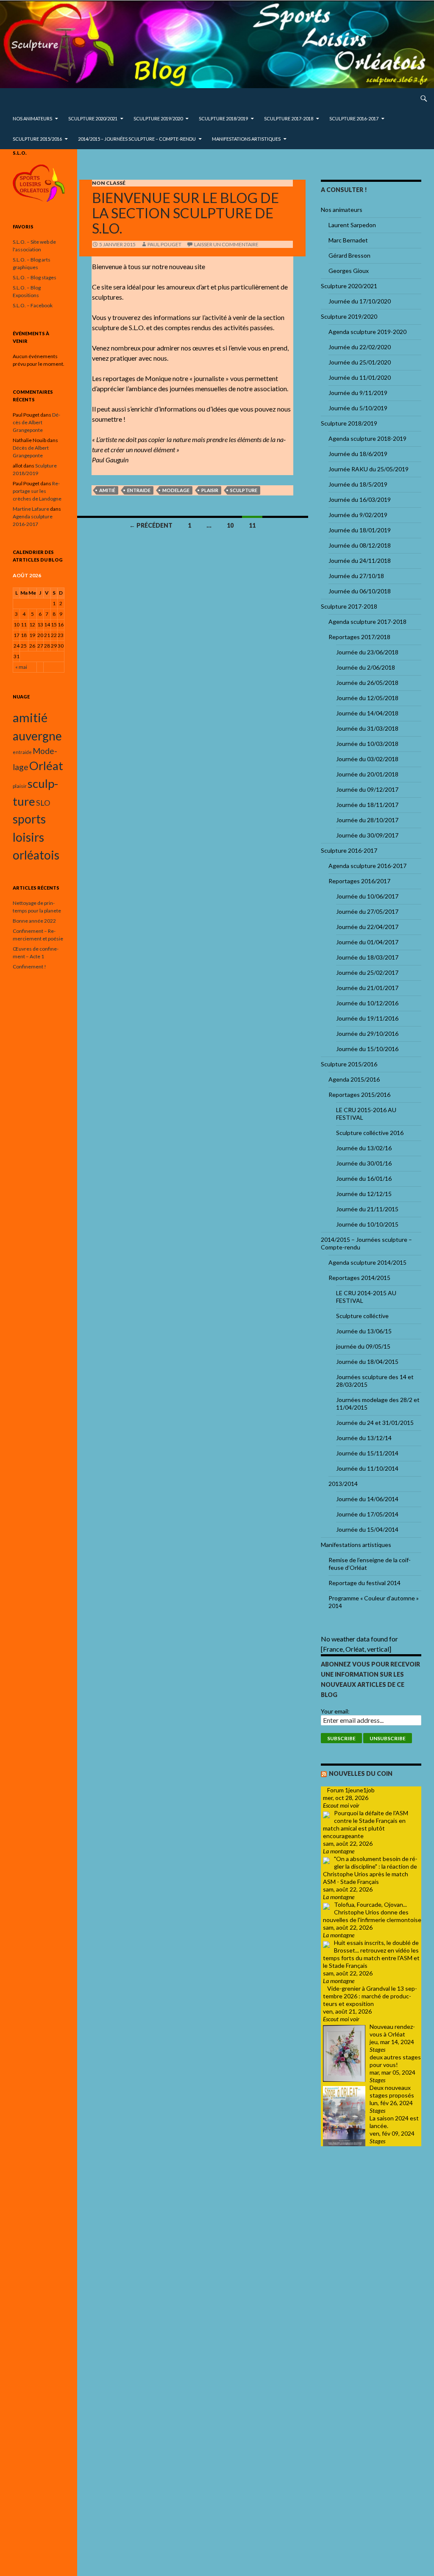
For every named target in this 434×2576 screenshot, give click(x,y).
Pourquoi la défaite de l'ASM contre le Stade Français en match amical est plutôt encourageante (366, 1824)
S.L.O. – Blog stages (35, 277)
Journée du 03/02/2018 (367, 759)
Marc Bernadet (348, 240)
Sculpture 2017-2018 (289, 118)
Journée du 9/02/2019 (358, 515)
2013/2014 (343, 1484)
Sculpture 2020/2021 (93, 118)
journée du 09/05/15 (363, 1346)
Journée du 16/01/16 (364, 1178)
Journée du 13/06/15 (364, 1331)
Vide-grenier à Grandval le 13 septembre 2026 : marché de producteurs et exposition (370, 1996)
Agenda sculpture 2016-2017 (367, 866)
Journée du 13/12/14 (364, 1438)
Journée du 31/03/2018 (367, 728)
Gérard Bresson (349, 255)
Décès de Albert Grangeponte (36, 422)
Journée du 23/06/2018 (367, 652)
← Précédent (151, 525)
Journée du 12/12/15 (364, 1194)
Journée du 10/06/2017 (367, 896)
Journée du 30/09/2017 (367, 835)
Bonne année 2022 (34, 921)
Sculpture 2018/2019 (223, 118)
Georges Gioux (349, 271)
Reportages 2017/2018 (359, 637)
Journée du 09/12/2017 (367, 789)
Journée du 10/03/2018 (367, 744)
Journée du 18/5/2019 (358, 484)
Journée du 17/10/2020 (360, 301)
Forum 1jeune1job (351, 1790)
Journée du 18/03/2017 (367, 957)
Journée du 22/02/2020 (360, 347)
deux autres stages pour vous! (395, 2061)
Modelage (176, 490)
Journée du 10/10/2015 (367, 1224)
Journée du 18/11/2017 (367, 805)
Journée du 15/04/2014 (367, 1529)
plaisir (210, 490)
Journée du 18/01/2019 (360, 530)
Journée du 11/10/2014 (367, 1468)
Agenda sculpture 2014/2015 (367, 1262)
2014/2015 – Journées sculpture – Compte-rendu (137, 139)
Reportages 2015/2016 (359, 1095)
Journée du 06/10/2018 (360, 591)
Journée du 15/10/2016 (367, 1049)
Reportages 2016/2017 (359, 881)
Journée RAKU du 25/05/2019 (369, 469)
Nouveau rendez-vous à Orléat (392, 2030)
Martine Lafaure (31, 509)
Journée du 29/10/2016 (367, 1033)
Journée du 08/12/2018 (360, 545)
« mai (21, 667)
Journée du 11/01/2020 (360, 377)
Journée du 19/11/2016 (367, 1018)
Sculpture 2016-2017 (354, 118)
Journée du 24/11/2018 (360, 561)
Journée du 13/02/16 (364, 1148)
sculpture (244, 490)
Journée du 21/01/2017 (367, 988)
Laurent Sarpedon (352, 225)
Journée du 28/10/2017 (367, 820)
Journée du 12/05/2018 (367, 698)
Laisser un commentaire (226, 244)
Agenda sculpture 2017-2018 (367, 622)
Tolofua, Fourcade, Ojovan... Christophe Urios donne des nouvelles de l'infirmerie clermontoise (372, 1912)
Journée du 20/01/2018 (367, 774)
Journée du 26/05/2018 (367, 683)
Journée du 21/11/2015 (367, 1209)
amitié (107, 490)
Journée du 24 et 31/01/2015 (375, 1423)
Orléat (46, 766)
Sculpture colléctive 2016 (370, 1133)
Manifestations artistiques (246, 139)
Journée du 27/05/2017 (367, 911)
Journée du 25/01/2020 (360, 362)
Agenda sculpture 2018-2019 (367, 438)
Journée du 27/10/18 (356, 576)
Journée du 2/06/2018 (366, 667)
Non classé (109, 183)
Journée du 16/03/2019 (360, 499)
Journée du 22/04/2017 (367, 927)
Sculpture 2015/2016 (37, 139)
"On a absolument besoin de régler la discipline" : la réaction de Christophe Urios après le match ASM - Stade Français (370, 1870)
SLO (43, 803)
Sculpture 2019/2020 (158, 118)
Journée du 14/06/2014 (367, 1499)
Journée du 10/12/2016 (367, 1003)
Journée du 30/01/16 (364, 1163)
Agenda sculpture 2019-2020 (367, 332)
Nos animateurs (32, 118)
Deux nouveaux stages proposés (392, 2091)
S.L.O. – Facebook (33, 305)
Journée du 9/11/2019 (358, 393)
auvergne (37, 736)
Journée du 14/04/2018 (367, 713)
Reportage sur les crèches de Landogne (37, 491)
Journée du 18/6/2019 (358, 454)
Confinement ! (29, 967)
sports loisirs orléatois (36, 837)
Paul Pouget (164, 244)
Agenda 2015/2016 (354, 1079)
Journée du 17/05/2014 (367, 1514)
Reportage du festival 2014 (364, 1583)
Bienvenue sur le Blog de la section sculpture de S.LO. (185, 213)
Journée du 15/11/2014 (367, 1453)
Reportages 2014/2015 (359, 1278)
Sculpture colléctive (362, 1316)
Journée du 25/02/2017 (367, 972)
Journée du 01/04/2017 (367, 942)
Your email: (335, 1711)
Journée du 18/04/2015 (367, 1362)
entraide (139, 490)
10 (230, 525)
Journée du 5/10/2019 (358, 408)
